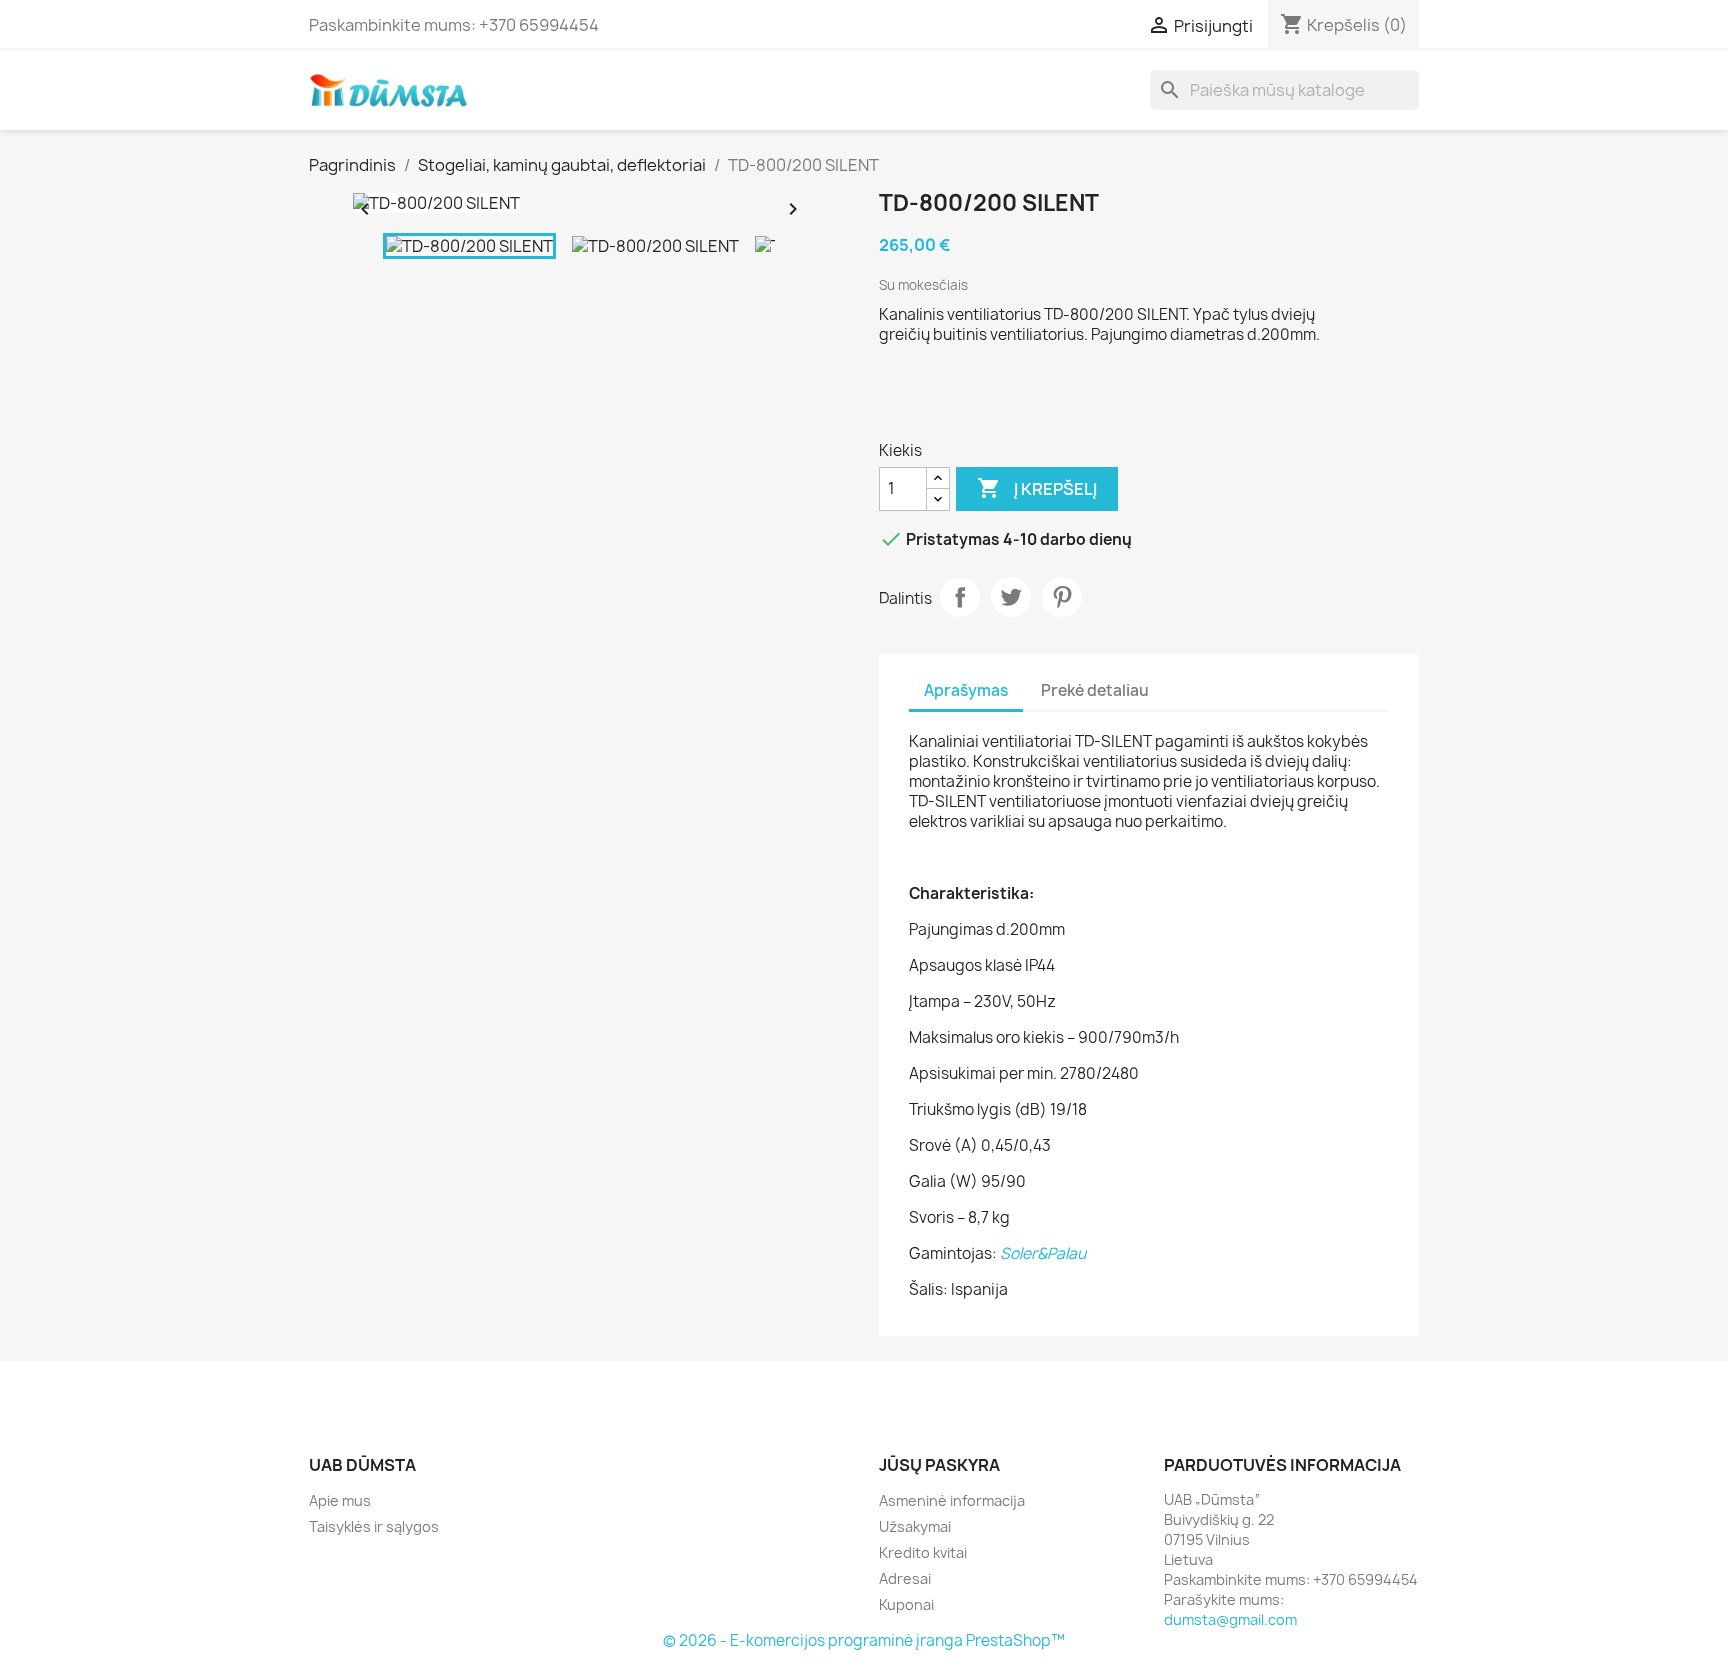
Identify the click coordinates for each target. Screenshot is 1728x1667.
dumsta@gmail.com (1230, 1619)
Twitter (1011, 597)
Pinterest (1062, 597)
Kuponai (906, 1604)
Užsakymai (915, 1526)
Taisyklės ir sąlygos (374, 1526)
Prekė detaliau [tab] (1095, 690)
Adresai (905, 1578)
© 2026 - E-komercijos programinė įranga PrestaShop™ (864, 1640)
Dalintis (960, 597)
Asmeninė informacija (952, 1500)
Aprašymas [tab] (966, 690)
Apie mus (340, 1500)
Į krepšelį (1037, 488)
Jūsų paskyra (939, 1465)
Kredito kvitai (923, 1552)
